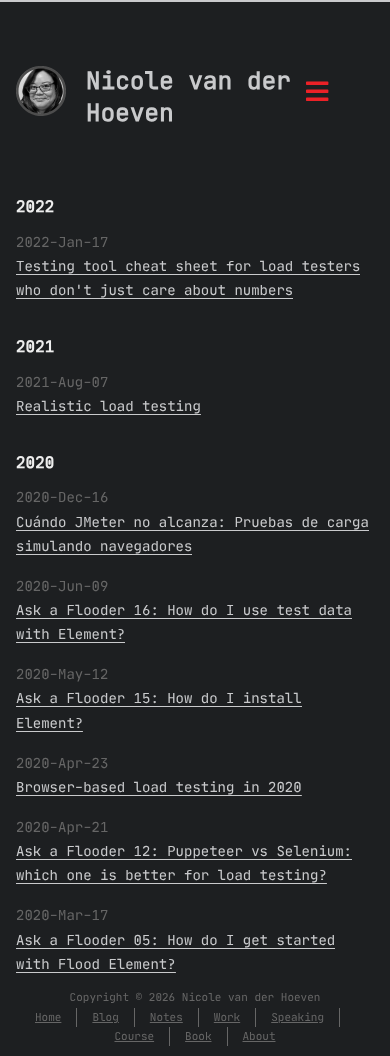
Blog (105, 1017)
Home (48, 1017)
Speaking (297, 1017)
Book (198, 1036)
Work (227, 1017)
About (259, 1036)
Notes (166, 1017)
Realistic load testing (108, 406)
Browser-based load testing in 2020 (159, 787)
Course (134, 1036)
